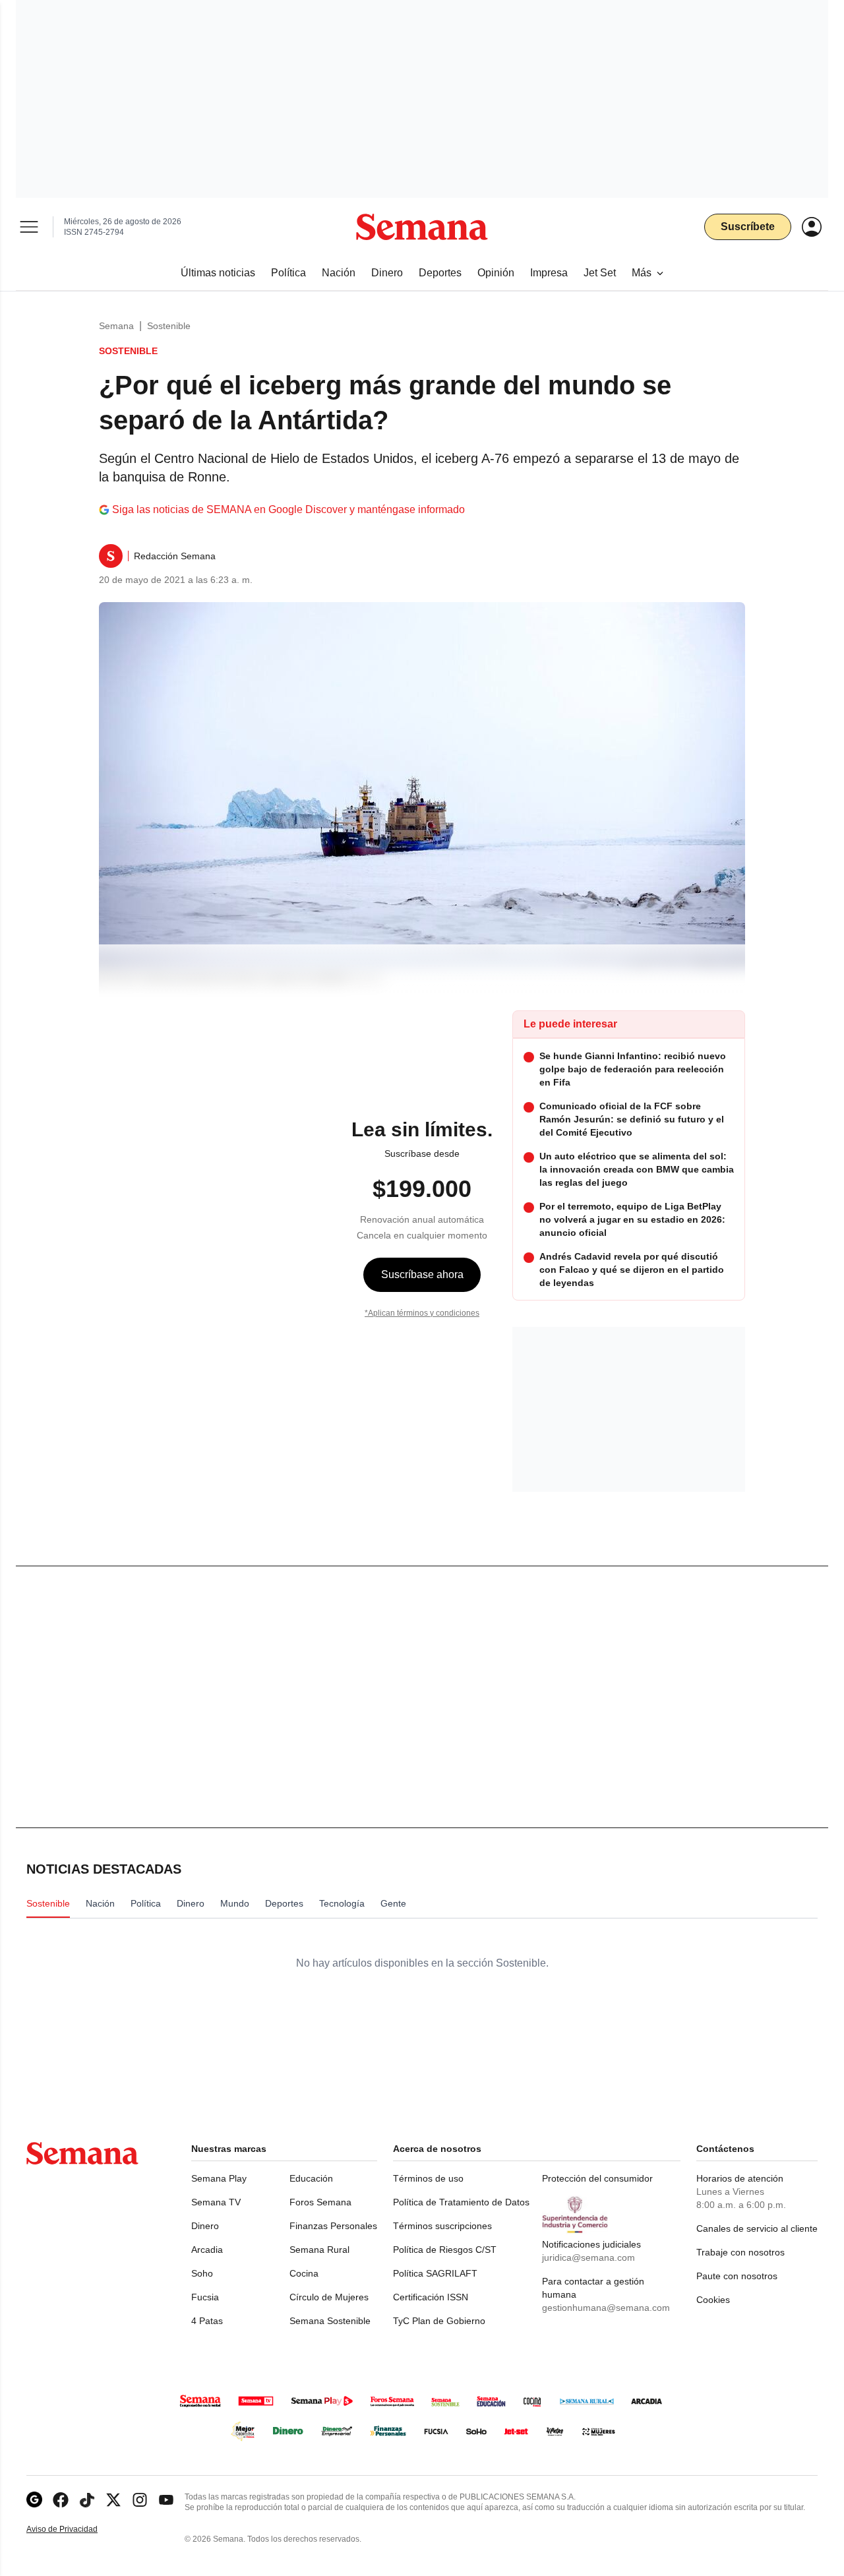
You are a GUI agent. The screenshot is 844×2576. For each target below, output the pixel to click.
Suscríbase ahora (422, 1274)
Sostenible (169, 326)
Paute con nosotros (737, 2276)
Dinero (205, 2226)
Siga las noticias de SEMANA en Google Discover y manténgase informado (288, 509)
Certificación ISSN (431, 2297)
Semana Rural (319, 2250)
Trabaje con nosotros (740, 2252)
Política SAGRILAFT (435, 2273)
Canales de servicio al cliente (757, 2228)
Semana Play (219, 2178)
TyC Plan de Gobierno (439, 2321)
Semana (116, 326)
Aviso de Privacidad (76, 2530)
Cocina (304, 2273)
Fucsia (205, 2297)
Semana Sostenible (330, 2321)
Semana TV (216, 2202)
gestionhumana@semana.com (606, 2308)
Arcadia (207, 2250)
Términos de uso (428, 2178)
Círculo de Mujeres (329, 2297)
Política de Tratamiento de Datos (461, 2202)
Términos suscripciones (442, 2226)
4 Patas (207, 2321)
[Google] (34, 2500)
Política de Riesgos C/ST (445, 2250)
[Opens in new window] (61, 2500)
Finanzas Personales (333, 2226)
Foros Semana (320, 2202)
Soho (202, 2273)
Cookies (713, 2300)
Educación (311, 2178)
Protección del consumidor (597, 2178)
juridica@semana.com (588, 2257)
